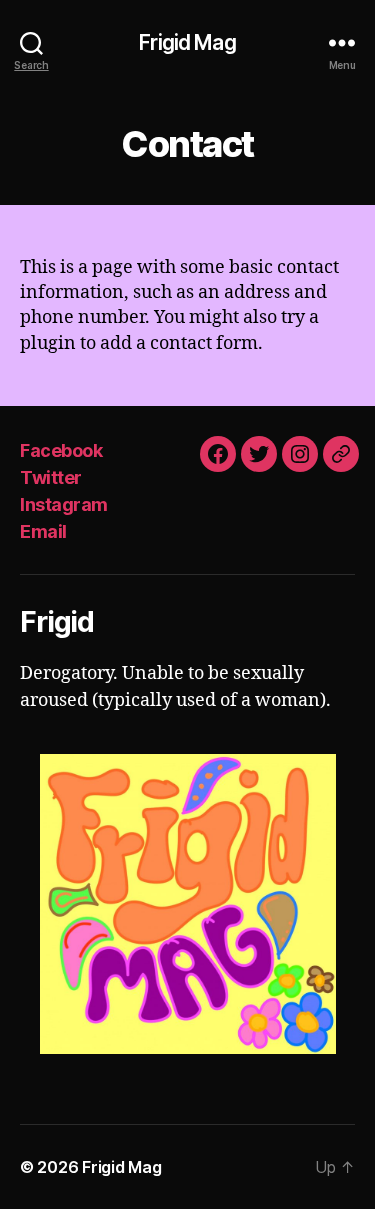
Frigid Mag (187, 42)
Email (43, 531)
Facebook (61, 450)
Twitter (51, 477)
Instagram (64, 504)
